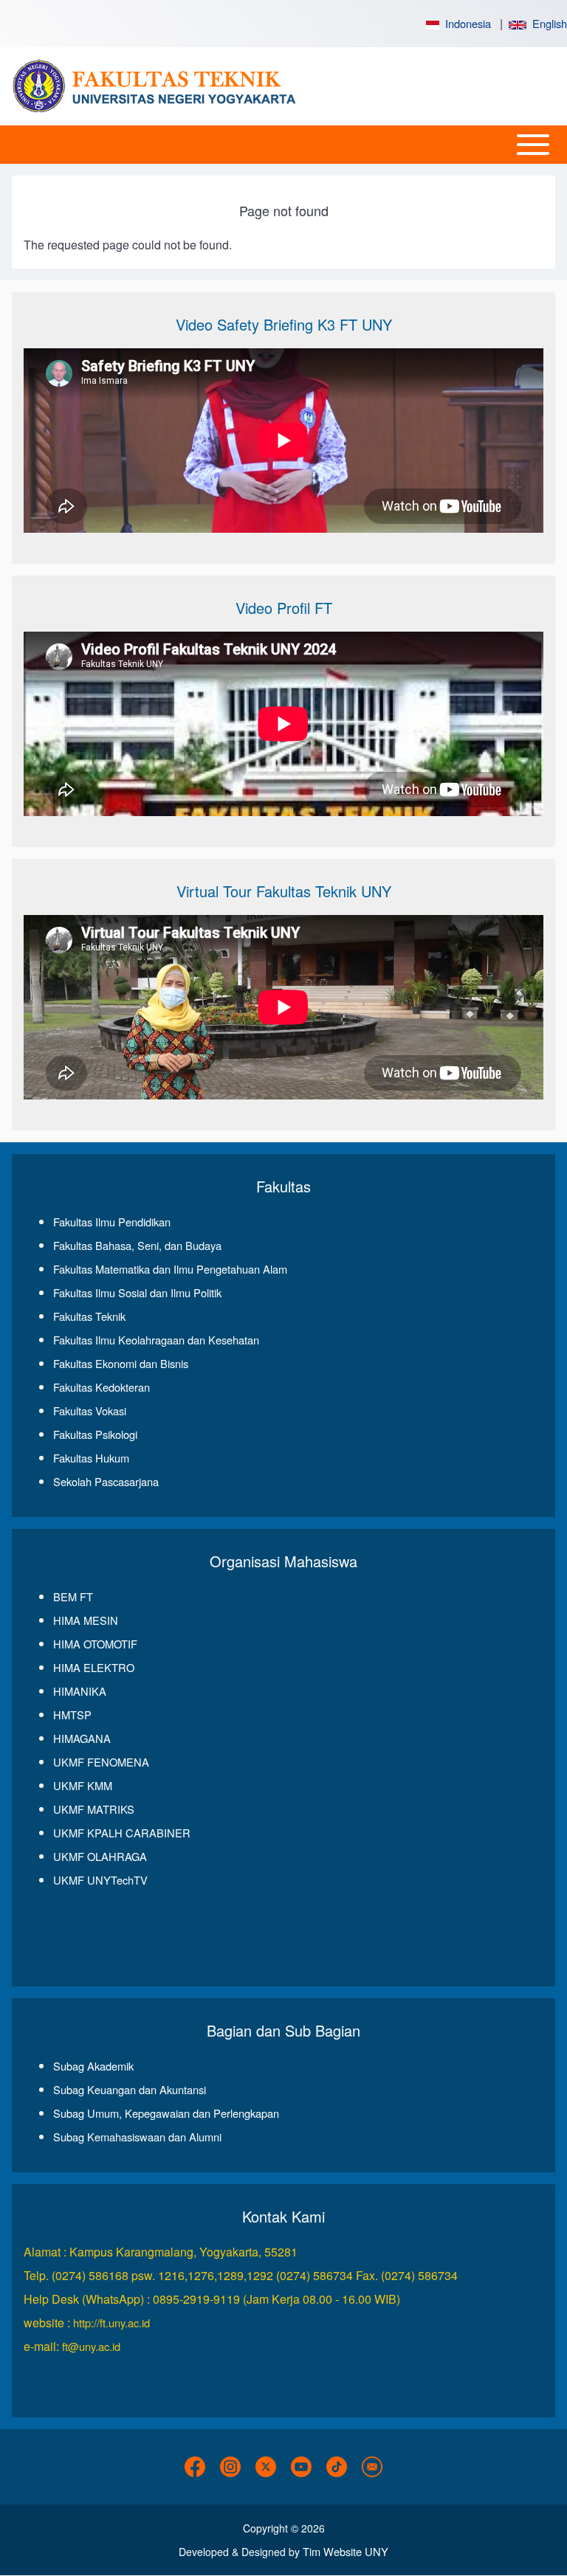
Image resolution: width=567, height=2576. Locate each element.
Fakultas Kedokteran (102, 1387)
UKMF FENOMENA (101, 1762)
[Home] (159, 86)
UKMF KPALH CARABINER (122, 1833)
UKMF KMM (83, 1785)
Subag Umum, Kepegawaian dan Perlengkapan (166, 2113)
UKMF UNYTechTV (100, 1880)
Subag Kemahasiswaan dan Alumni (137, 2137)
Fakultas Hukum (91, 1458)
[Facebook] (195, 2467)
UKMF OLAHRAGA (100, 1856)
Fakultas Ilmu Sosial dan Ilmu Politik (137, 1292)
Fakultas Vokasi (90, 1410)
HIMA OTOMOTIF (95, 1644)
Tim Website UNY (346, 2551)
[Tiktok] (337, 2467)
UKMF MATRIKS (94, 1809)
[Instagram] (230, 2467)
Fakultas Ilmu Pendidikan (112, 1222)
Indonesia (465, 23)
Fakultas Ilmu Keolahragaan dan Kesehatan (156, 1340)
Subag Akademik (93, 2066)
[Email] (372, 2467)
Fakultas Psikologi (95, 1434)
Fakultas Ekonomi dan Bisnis (121, 1363)
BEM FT (73, 1596)
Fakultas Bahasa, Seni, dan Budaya (137, 1245)
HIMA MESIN (86, 1620)
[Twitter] (266, 2467)
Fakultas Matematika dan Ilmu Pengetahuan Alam (170, 1269)
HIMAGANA (82, 1738)
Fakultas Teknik (89, 1316)
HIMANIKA (80, 1691)
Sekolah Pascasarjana (106, 1481)
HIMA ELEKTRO (94, 1667)
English (547, 23)
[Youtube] (301, 2467)
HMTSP (72, 1715)
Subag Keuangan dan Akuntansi (130, 2089)
